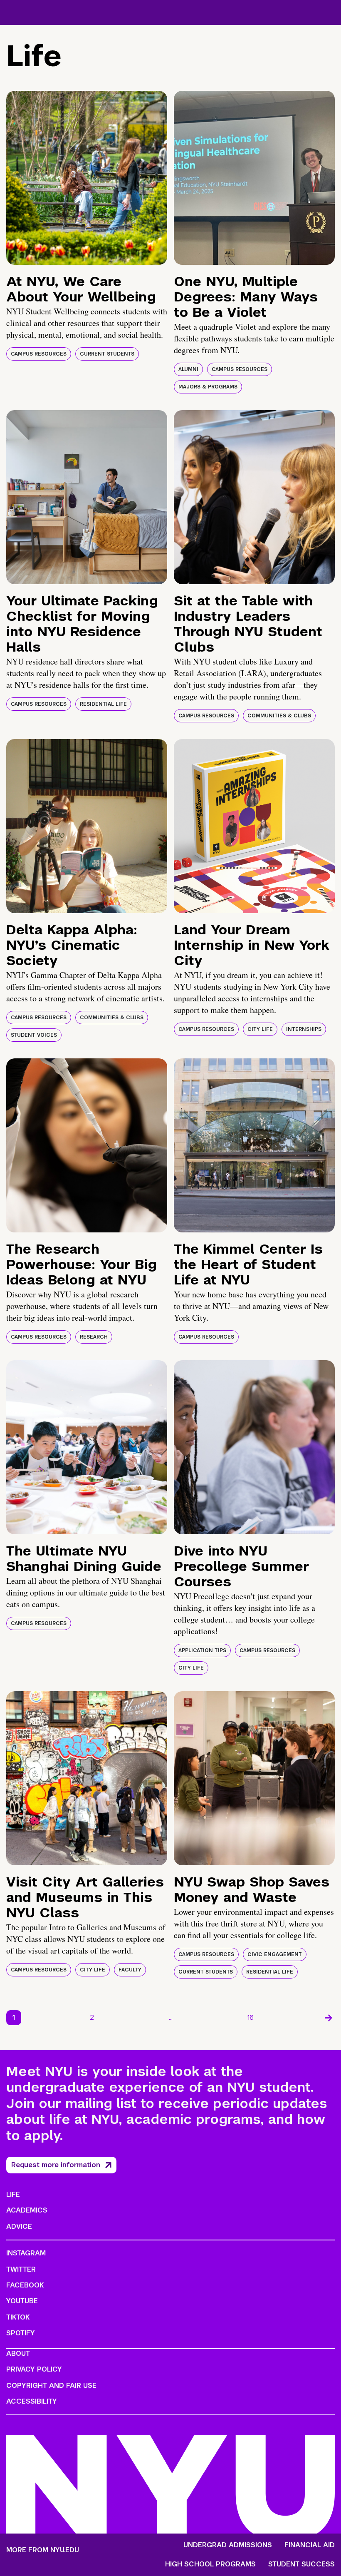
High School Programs (210, 2564)
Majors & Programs (208, 387)
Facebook (25, 2285)
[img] (87, 178)
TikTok (18, 2317)
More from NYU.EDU (43, 2550)
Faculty (130, 1970)
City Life (260, 1029)
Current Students (107, 354)
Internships (304, 1029)
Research (94, 1337)
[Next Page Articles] (329, 2018)
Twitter (21, 2269)
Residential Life (103, 704)
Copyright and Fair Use (51, 2386)
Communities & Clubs (279, 716)
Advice (19, 2226)
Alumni (188, 369)
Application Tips (202, 1650)
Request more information (56, 2165)
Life (13, 2194)
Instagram (26, 2253)
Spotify (21, 2333)
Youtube (22, 2301)
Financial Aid (310, 2545)
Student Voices (34, 1035)
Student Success (301, 2564)
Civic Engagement (275, 1954)
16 (251, 2017)
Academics (27, 2210)
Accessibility (32, 2401)
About (18, 2353)
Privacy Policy (34, 2369)
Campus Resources (39, 354)
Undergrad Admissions (228, 2545)
